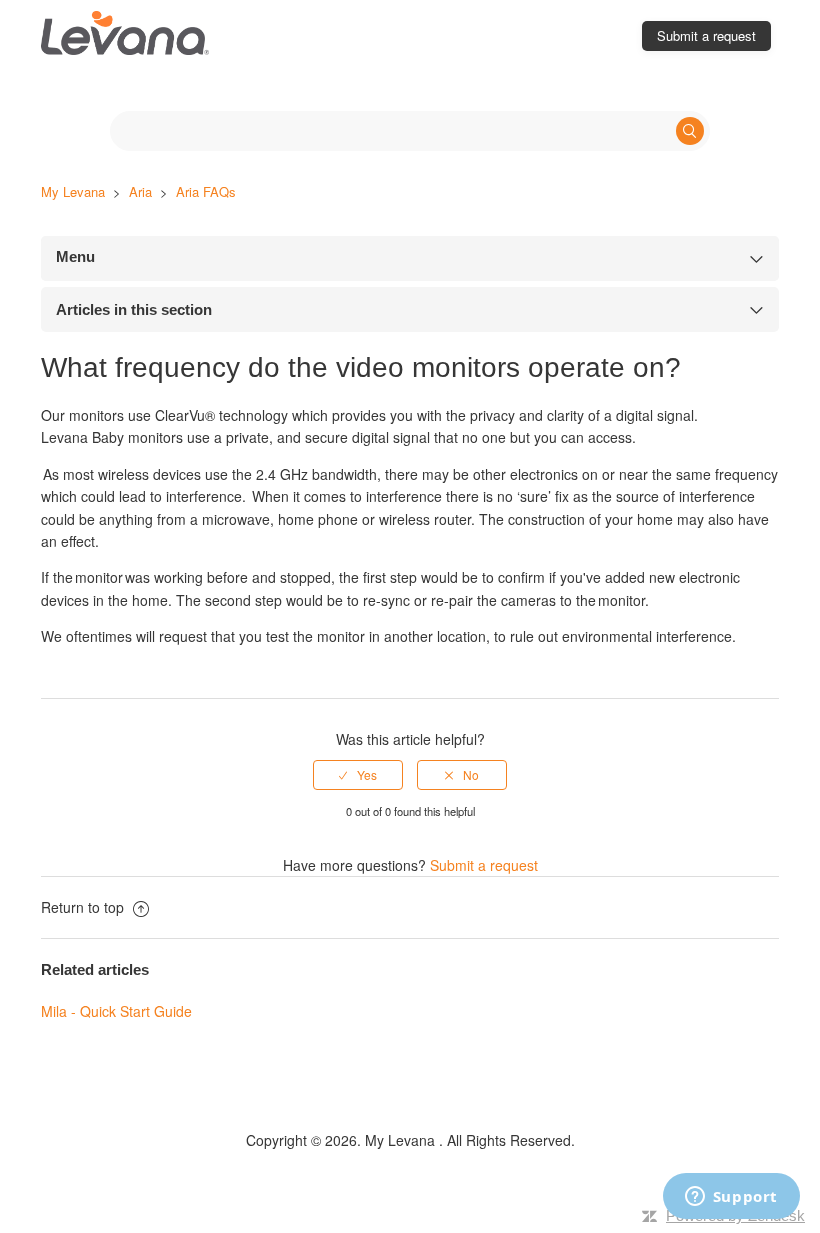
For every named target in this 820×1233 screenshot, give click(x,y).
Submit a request (706, 35)
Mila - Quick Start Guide (116, 1011)
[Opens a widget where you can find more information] (731, 1198)
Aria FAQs (206, 191)
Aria (140, 191)
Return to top (84, 907)
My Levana (75, 191)
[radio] (358, 775)
